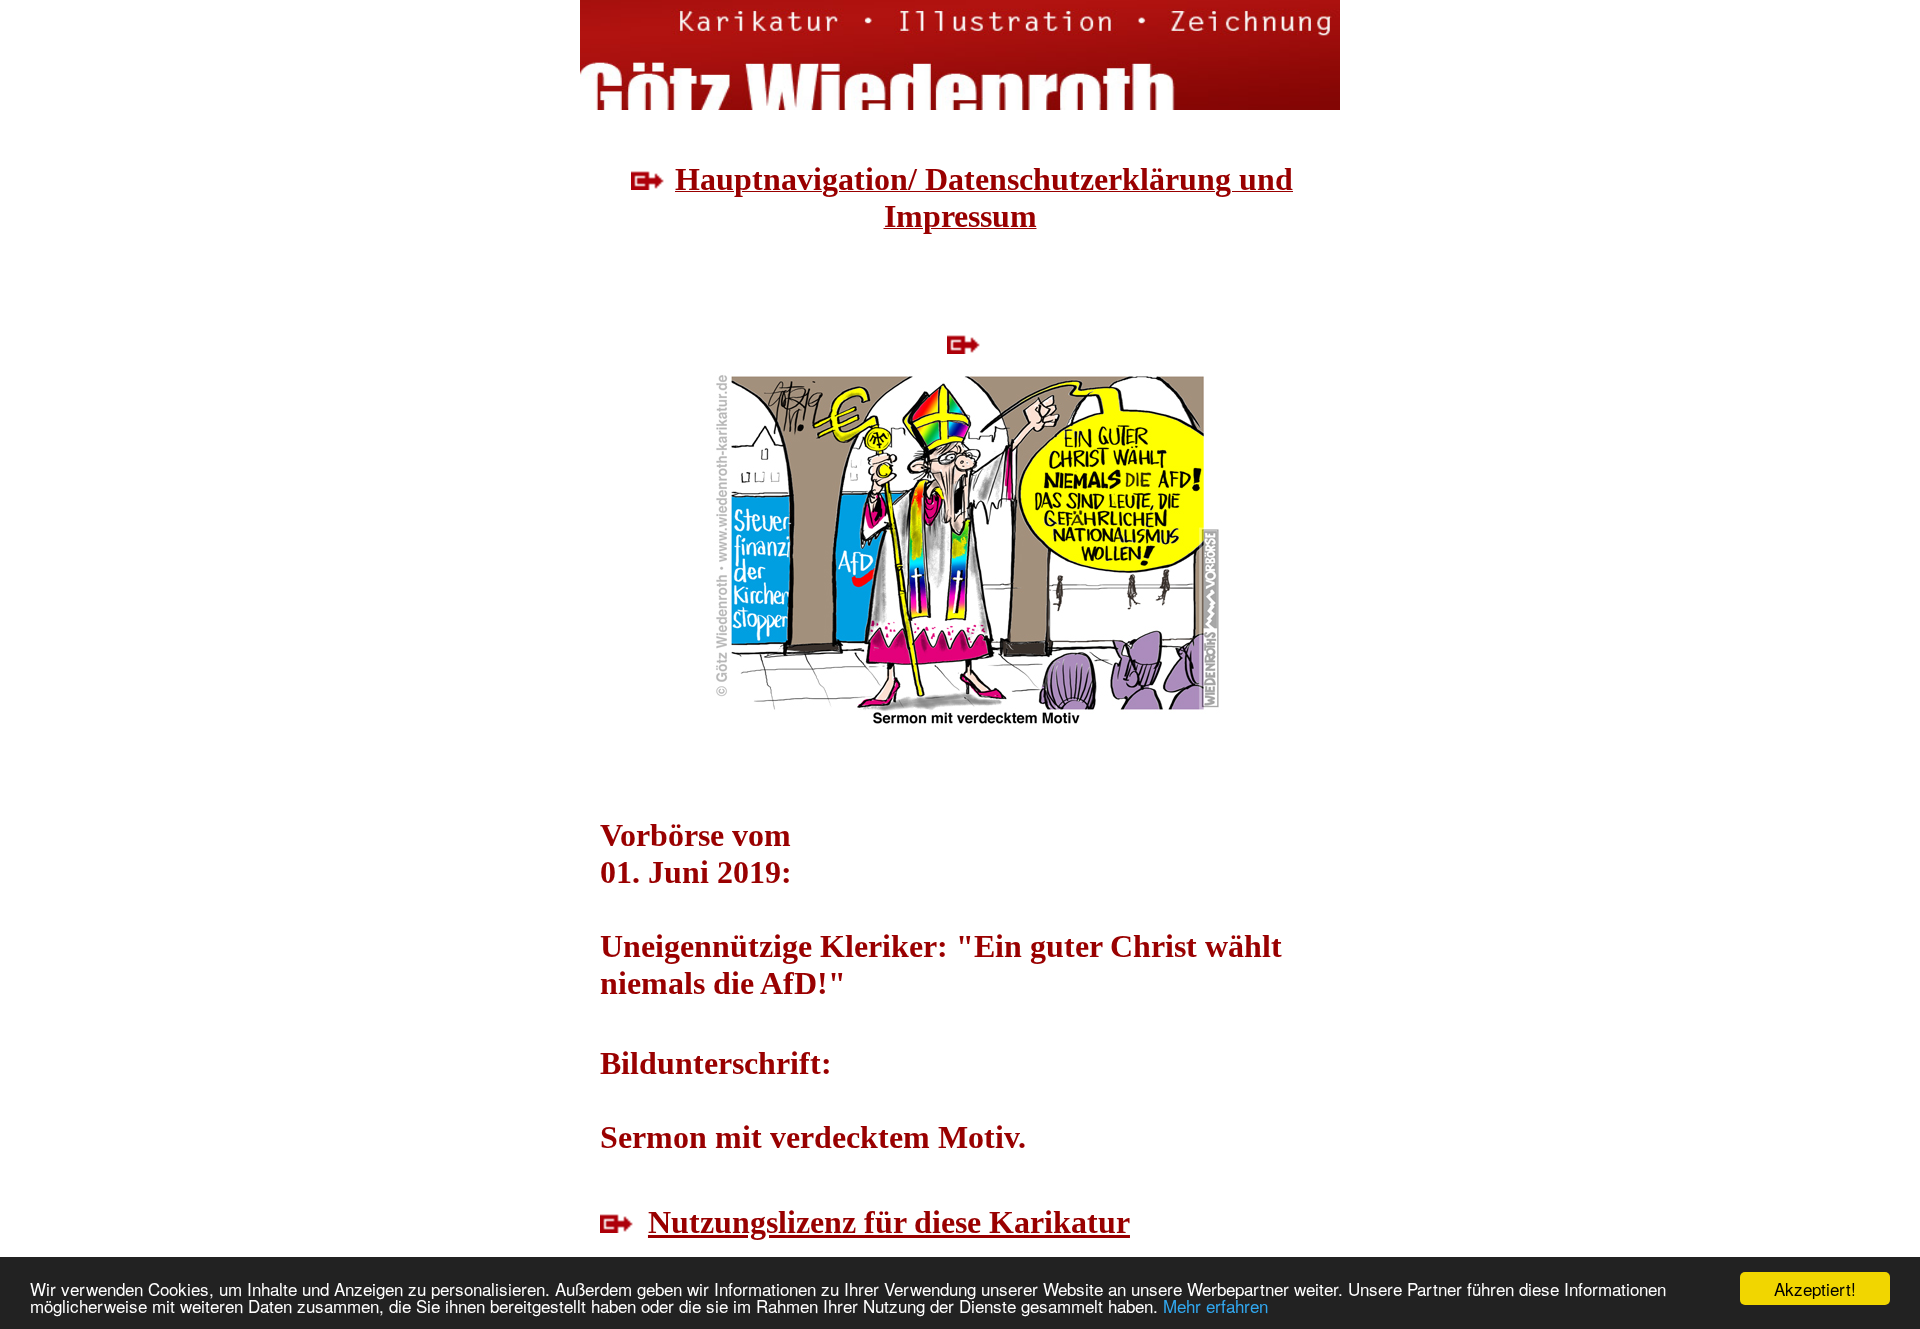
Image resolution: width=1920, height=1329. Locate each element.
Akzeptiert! (1815, 1288)
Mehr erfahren (1215, 1305)
